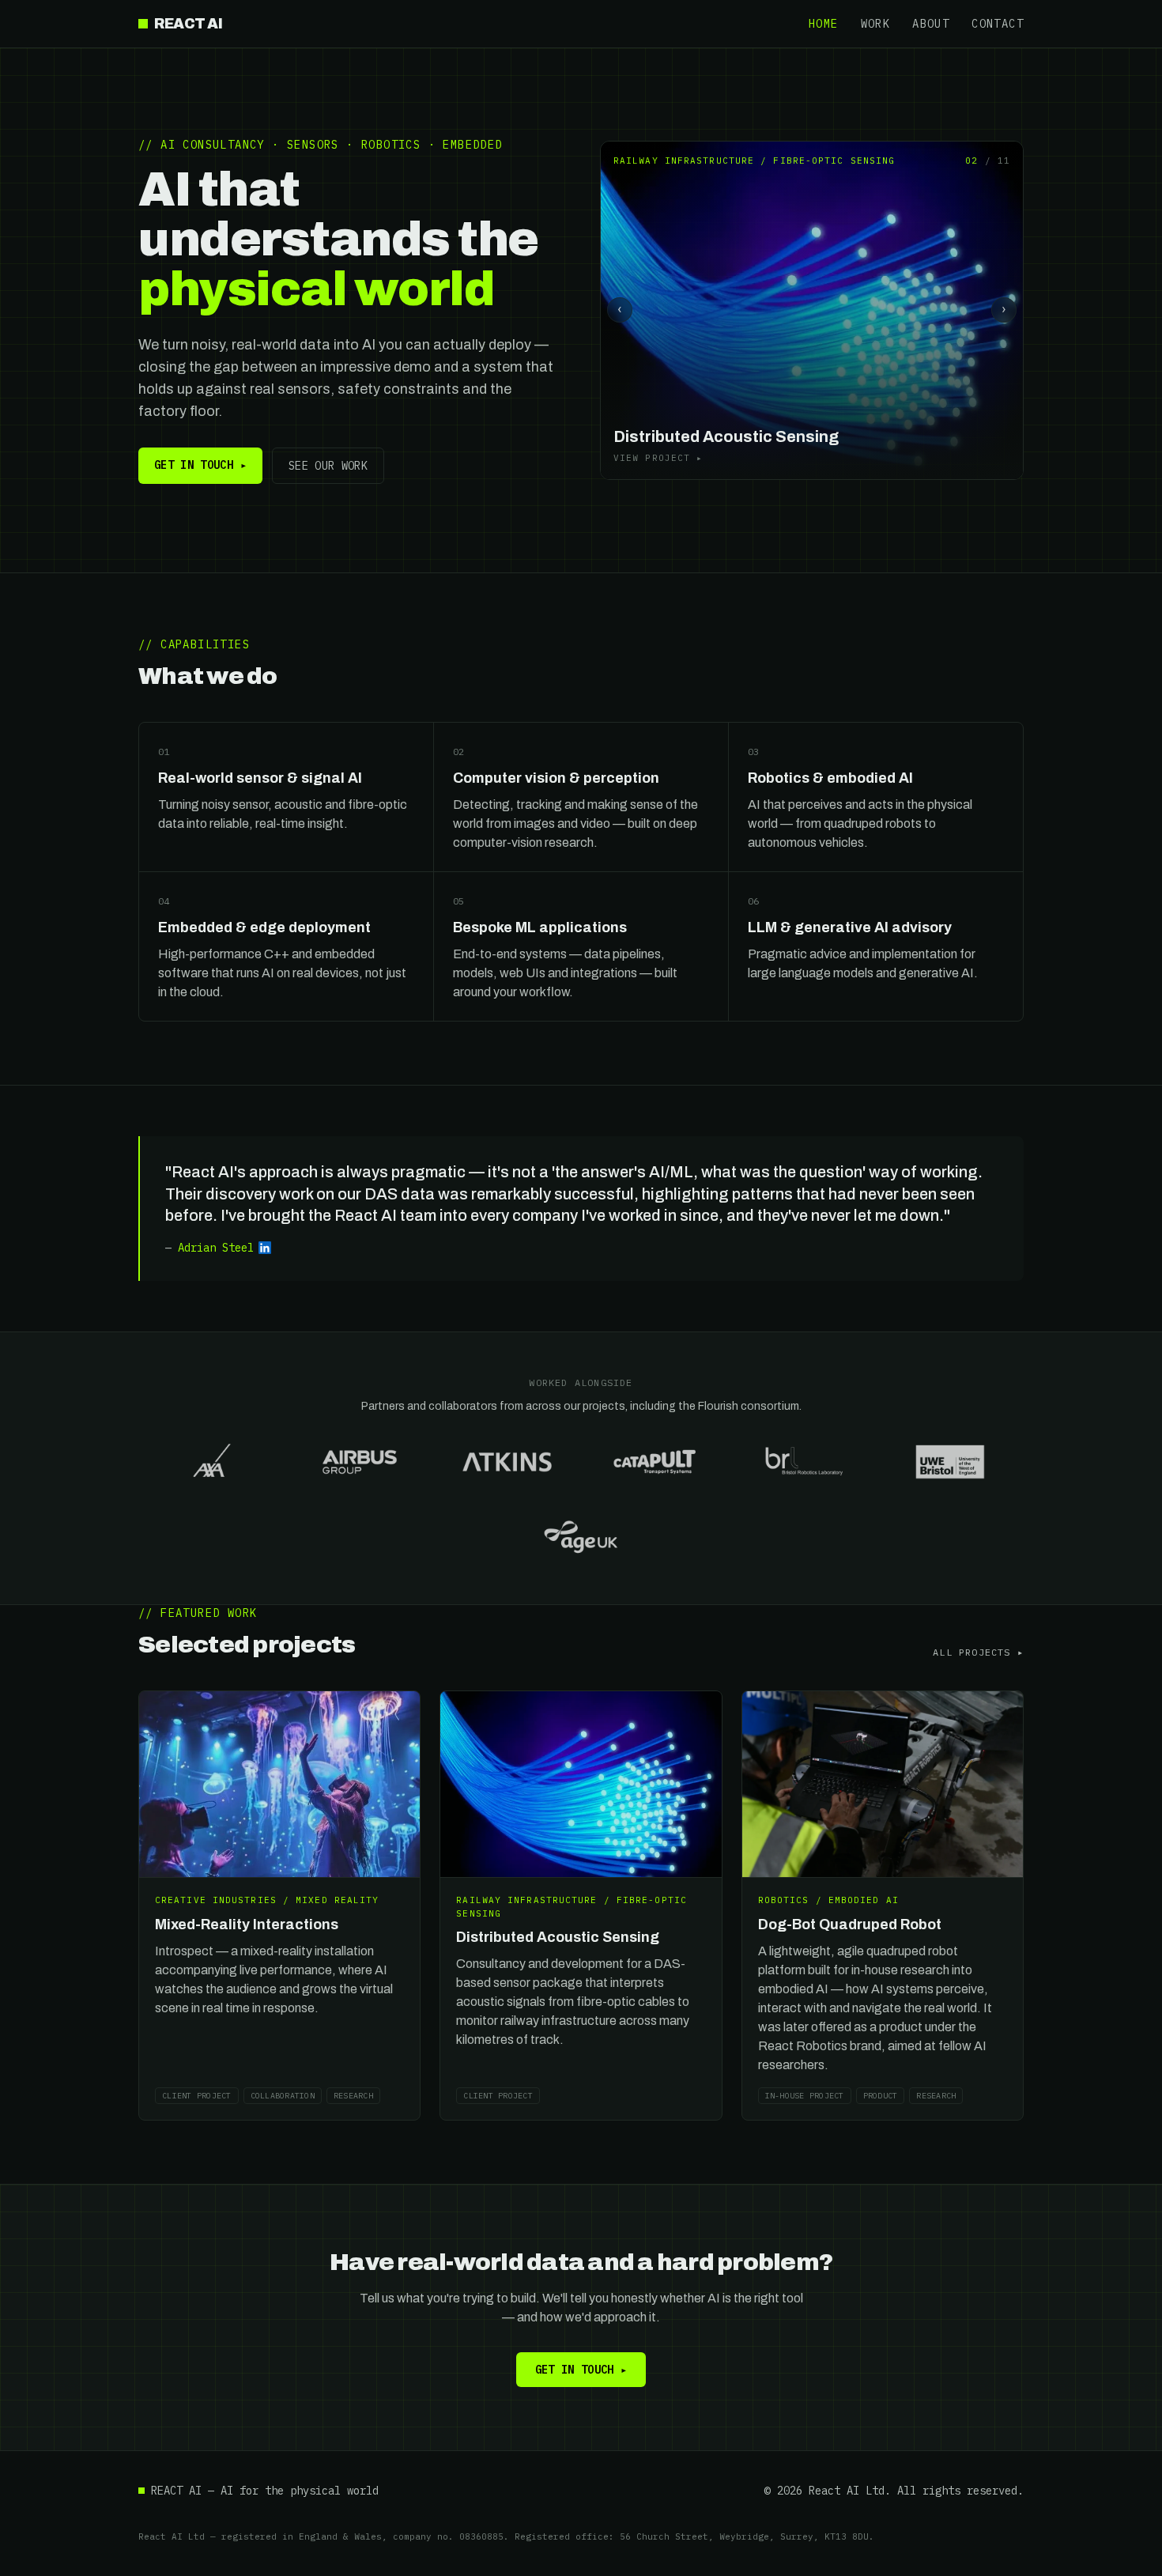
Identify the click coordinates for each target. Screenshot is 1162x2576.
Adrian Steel (216, 1248)
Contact (998, 24)
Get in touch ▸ (200, 465)
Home (824, 24)
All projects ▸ (978, 1652)
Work (876, 24)
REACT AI (188, 24)
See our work (328, 466)
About (931, 24)
